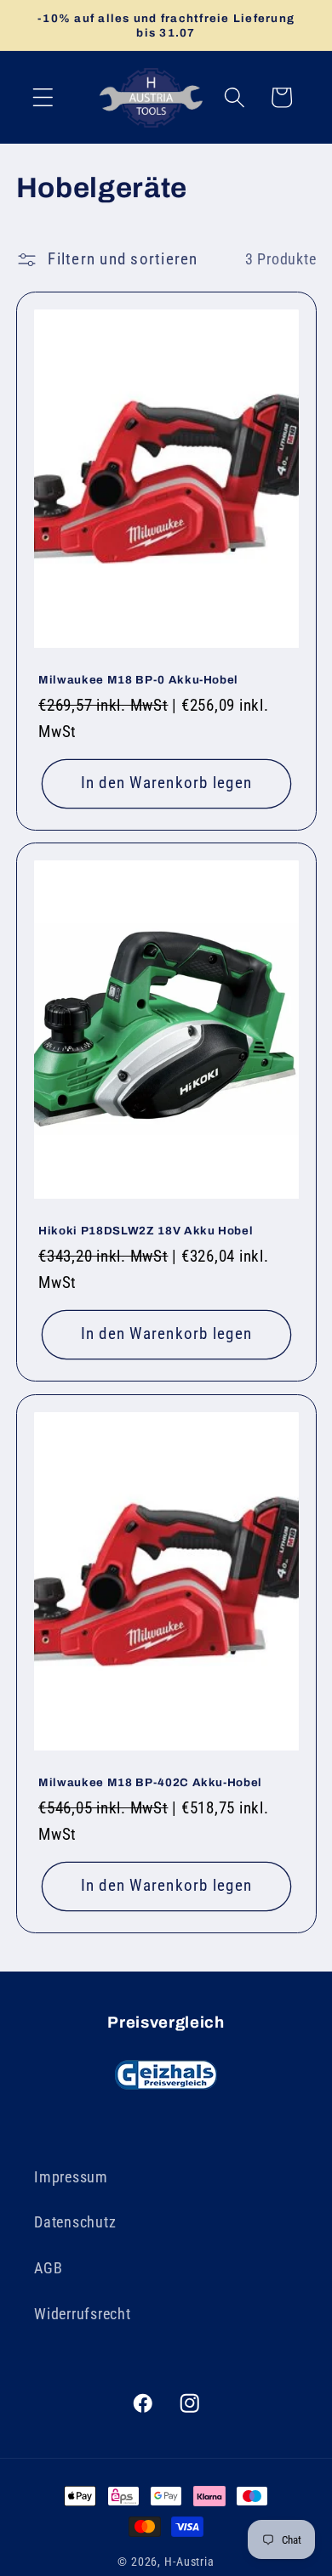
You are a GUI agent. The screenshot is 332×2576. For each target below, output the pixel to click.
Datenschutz (75, 2222)
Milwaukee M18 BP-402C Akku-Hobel (150, 1782)
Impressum (71, 2177)
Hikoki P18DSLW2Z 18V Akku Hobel (146, 1231)
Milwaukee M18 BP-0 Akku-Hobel (138, 680)
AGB (48, 2268)
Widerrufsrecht (83, 2314)
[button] (43, 97)
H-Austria (189, 2562)
